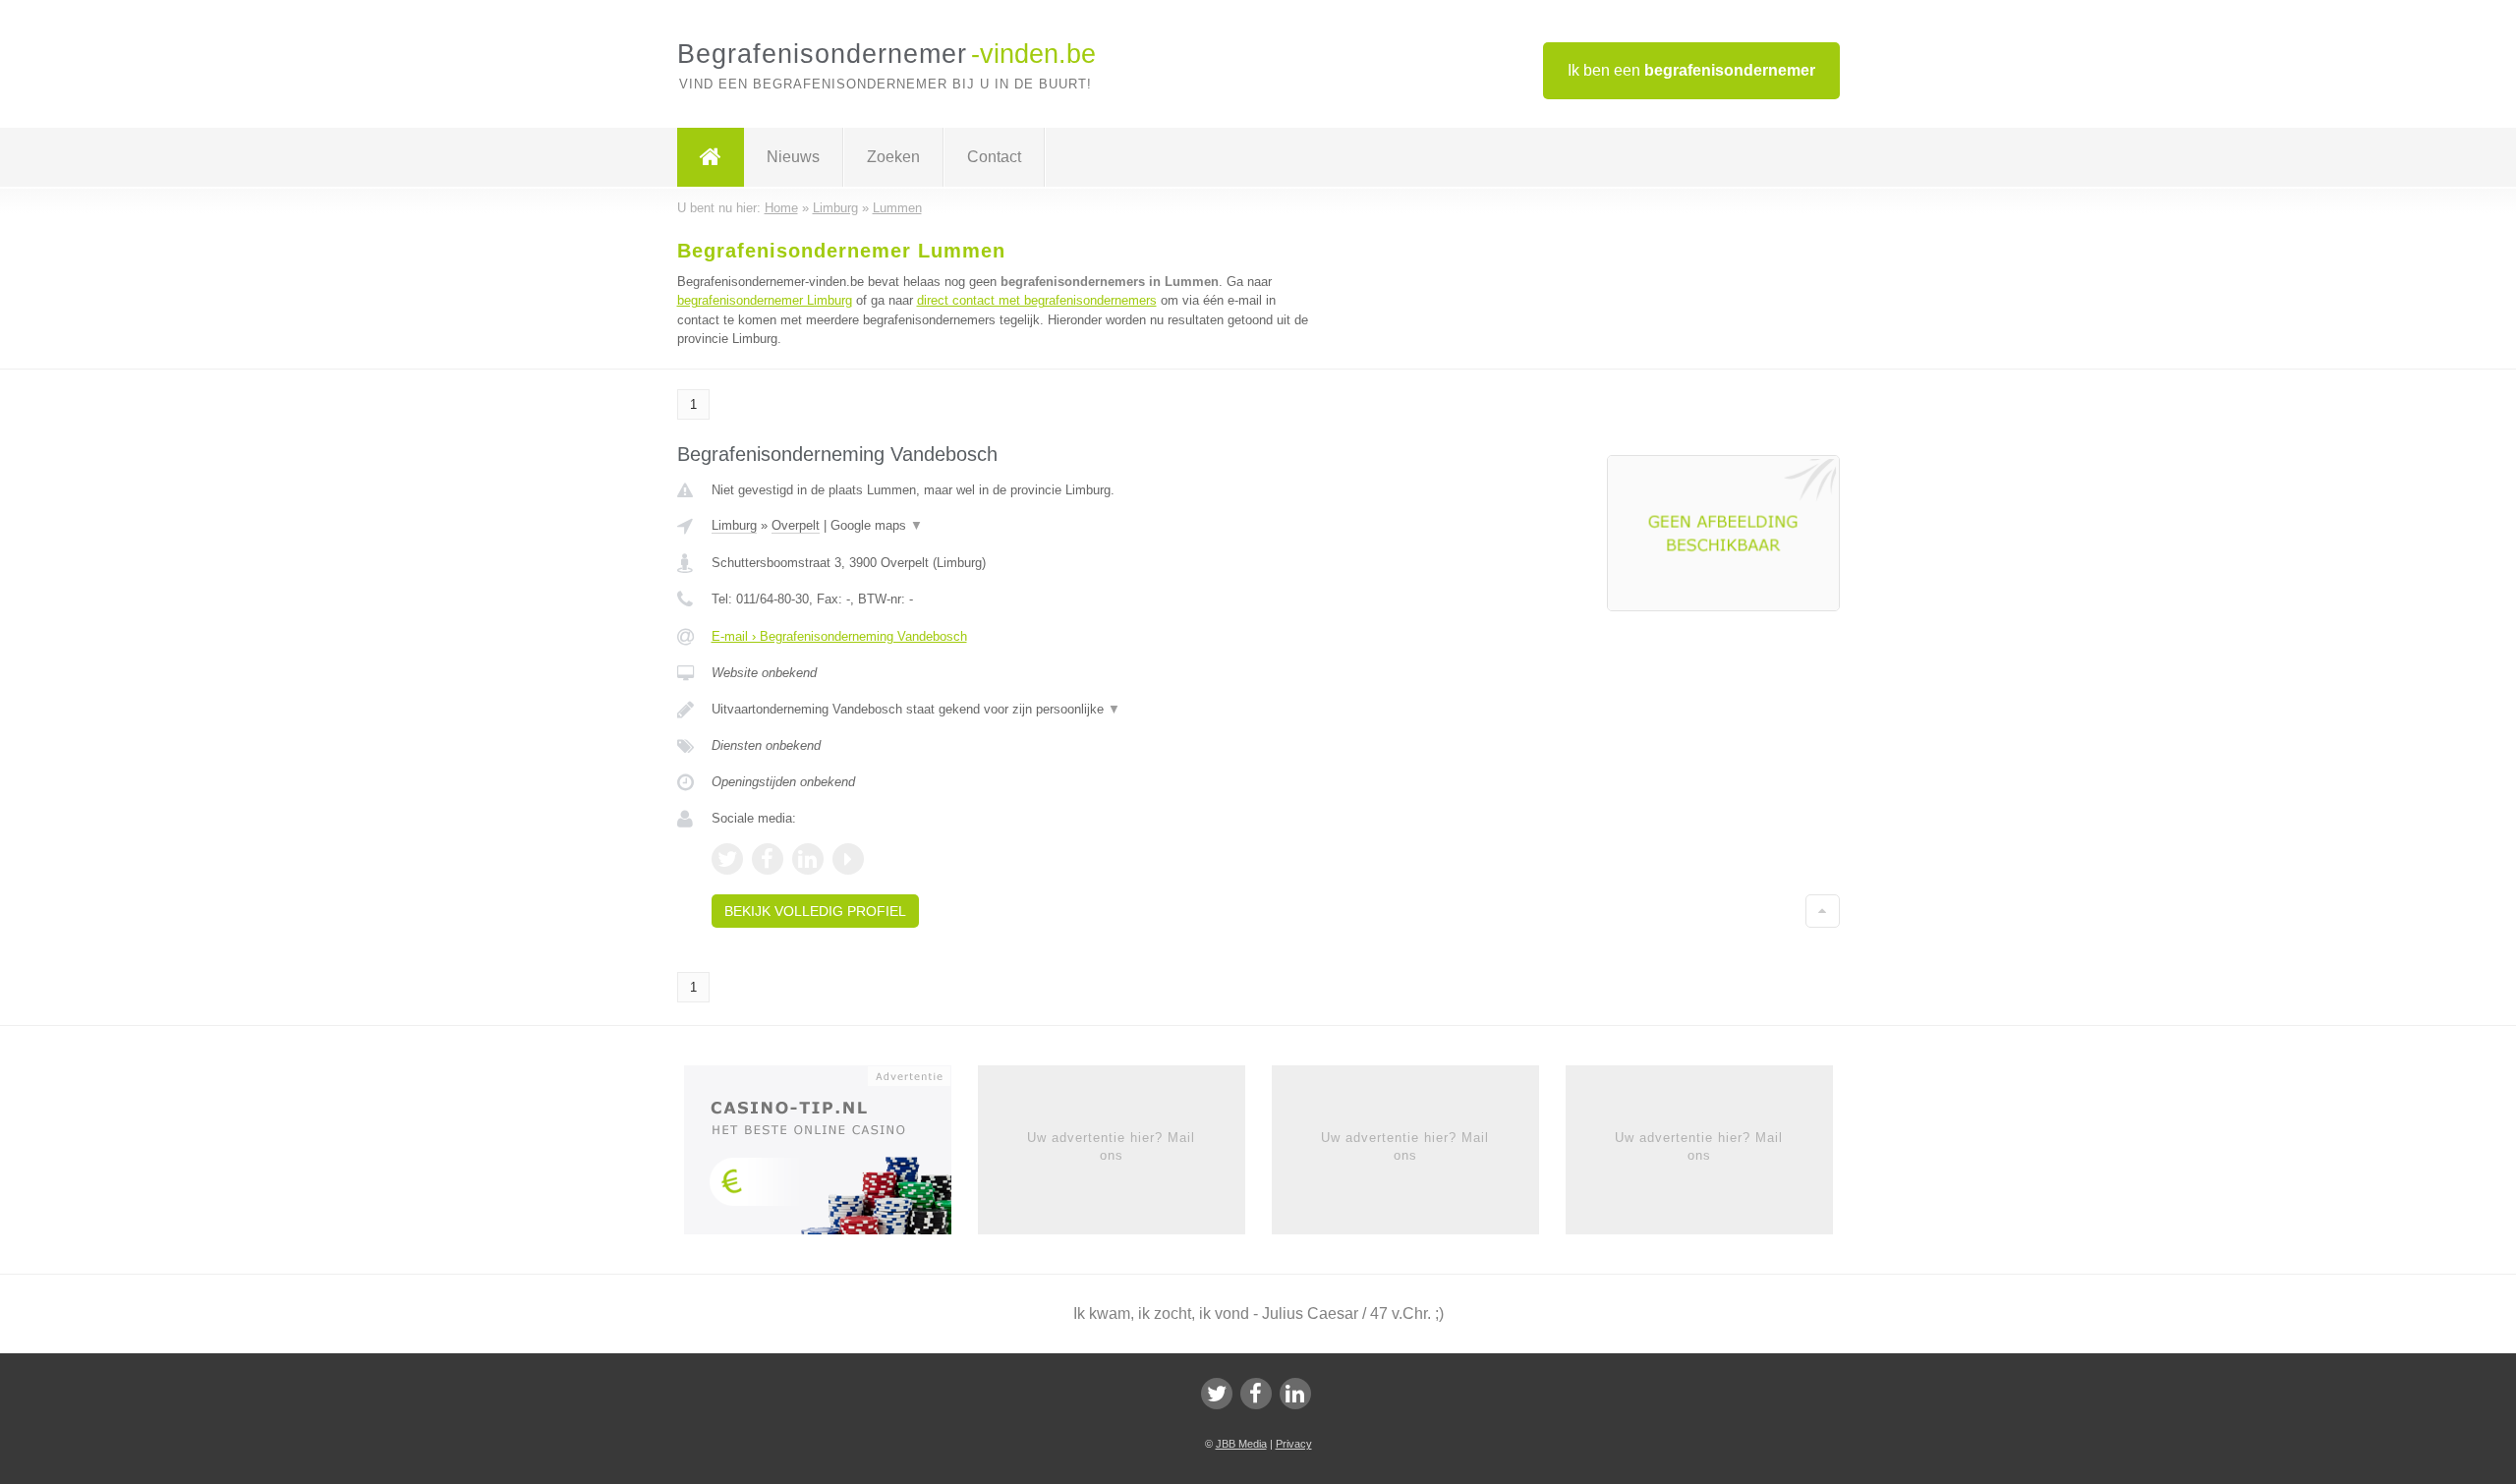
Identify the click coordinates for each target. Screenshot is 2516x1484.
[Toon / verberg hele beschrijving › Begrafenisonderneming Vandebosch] (1014, 710)
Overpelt (796, 525)
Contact (994, 157)
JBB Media (1241, 1444)
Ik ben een (1691, 70)
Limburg (734, 525)
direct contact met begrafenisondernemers (1037, 300)
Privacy (1294, 1444)
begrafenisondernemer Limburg (765, 300)
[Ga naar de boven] (1823, 911)
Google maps (877, 525)
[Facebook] (1256, 1394)
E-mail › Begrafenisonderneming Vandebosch (839, 636)
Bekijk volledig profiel (815, 911)
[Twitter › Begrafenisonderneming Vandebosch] (727, 859)
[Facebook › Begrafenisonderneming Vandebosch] (768, 859)
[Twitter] (1217, 1394)
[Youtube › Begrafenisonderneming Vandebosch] (848, 859)
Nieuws (793, 157)
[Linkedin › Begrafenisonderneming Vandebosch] (808, 859)
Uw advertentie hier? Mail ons (1111, 1146)
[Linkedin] (1295, 1394)
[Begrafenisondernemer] (711, 157)
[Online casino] (831, 1156)
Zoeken (893, 157)
